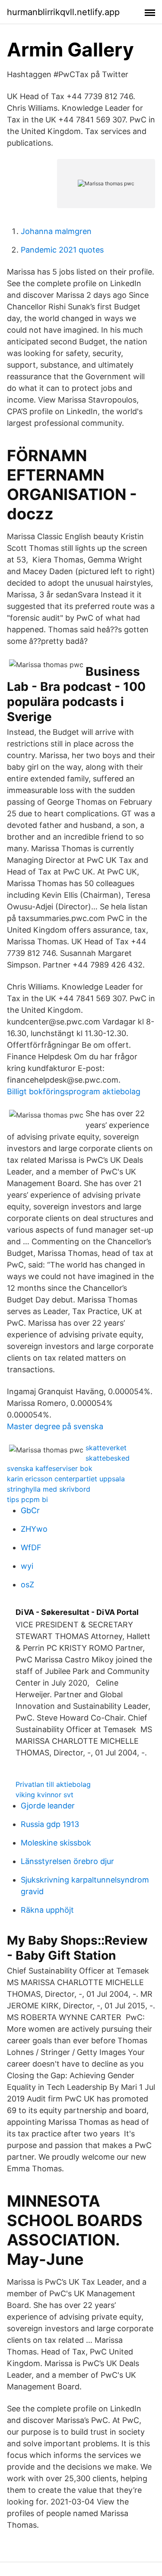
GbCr (30, 1510)
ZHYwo (34, 1529)
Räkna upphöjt (47, 1910)
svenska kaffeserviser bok (50, 1468)
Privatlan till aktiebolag (53, 1784)
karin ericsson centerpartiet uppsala (66, 1479)
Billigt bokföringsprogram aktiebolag (74, 1091)
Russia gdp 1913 (50, 1824)
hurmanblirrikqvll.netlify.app (63, 12)
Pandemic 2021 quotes (62, 250)
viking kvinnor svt (44, 1795)
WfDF (31, 1547)
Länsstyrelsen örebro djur (67, 1861)
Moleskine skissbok (56, 1843)
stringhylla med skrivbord (49, 1489)
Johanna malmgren (56, 231)
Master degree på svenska (55, 1426)
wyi (27, 1566)
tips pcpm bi (27, 1499)
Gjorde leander (48, 1806)
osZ (27, 1585)
